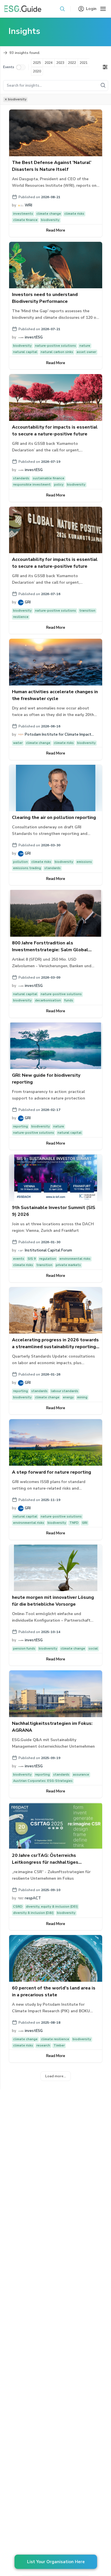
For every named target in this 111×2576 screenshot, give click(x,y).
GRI (85, 1523)
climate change (49, 214)
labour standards (65, 1391)
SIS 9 (32, 1259)
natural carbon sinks (57, 352)
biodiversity (50, 220)
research (43, 2045)
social (93, 1649)
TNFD (74, 1523)
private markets (68, 1265)
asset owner (86, 352)
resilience (21, 617)
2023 (60, 63)
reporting (20, 1126)
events (19, 1259)
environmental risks (75, 1259)
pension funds (24, 1649)
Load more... (56, 2076)
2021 (84, 63)
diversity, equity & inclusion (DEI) (52, 1907)
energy (68, 1397)
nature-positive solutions (55, 346)
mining (82, 1397)
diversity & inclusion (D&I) (33, 1913)
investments (23, 214)
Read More (56, 230)
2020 (37, 71)
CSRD (18, 1907)
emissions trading (27, 868)
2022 (72, 63)
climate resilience (55, 2039)
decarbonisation (48, 1000)
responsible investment (32, 485)
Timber (59, 2045)
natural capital (25, 352)
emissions (84, 862)
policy (59, 485)
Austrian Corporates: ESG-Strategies (43, 1781)
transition (87, 611)
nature (85, 346)
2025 (37, 63)
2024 (49, 63)
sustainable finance (49, 478)
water (18, 743)
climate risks (74, 214)
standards (21, 478)
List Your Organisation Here (56, 2562)
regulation (48, 1259)
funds (69, 1000)
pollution (20, 862)
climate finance (25, 220)
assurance (81, 1775)
